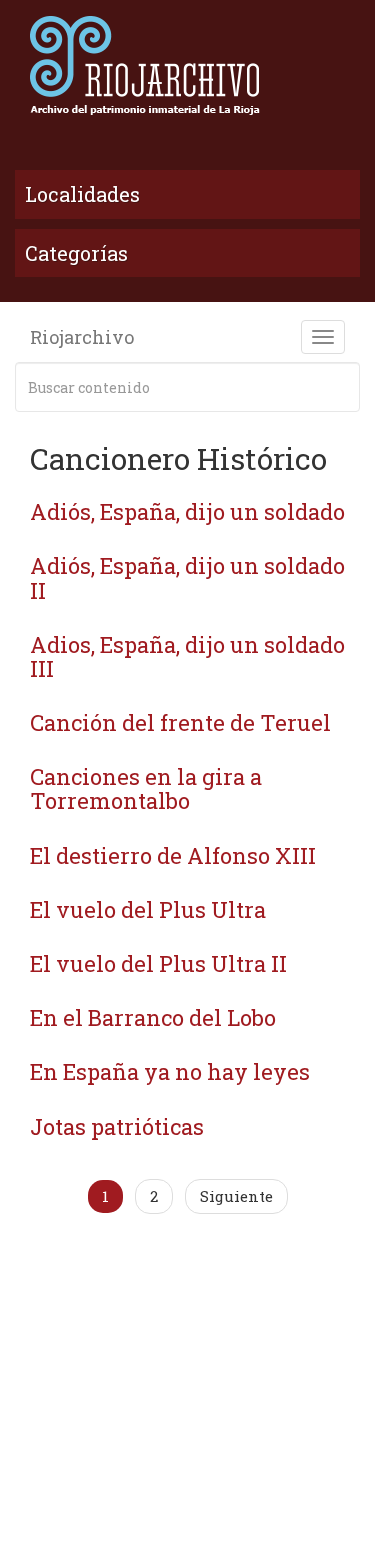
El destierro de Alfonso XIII (173, 855)
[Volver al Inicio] (187, 65)
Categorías (76, 253)
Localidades (82, 194)
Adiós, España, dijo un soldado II (187, 577)
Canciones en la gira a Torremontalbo (146, 788)
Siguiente (236, 1196)
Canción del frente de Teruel (180, 722)
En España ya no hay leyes (170, 1071)
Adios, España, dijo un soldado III (187, 656)
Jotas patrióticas (117, 1126)
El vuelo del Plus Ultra (148, 909)
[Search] (341, 387)
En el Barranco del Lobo (153, 1017)
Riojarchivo (82, 337)
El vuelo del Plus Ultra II (158, 963)
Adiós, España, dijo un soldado (187, 511)
